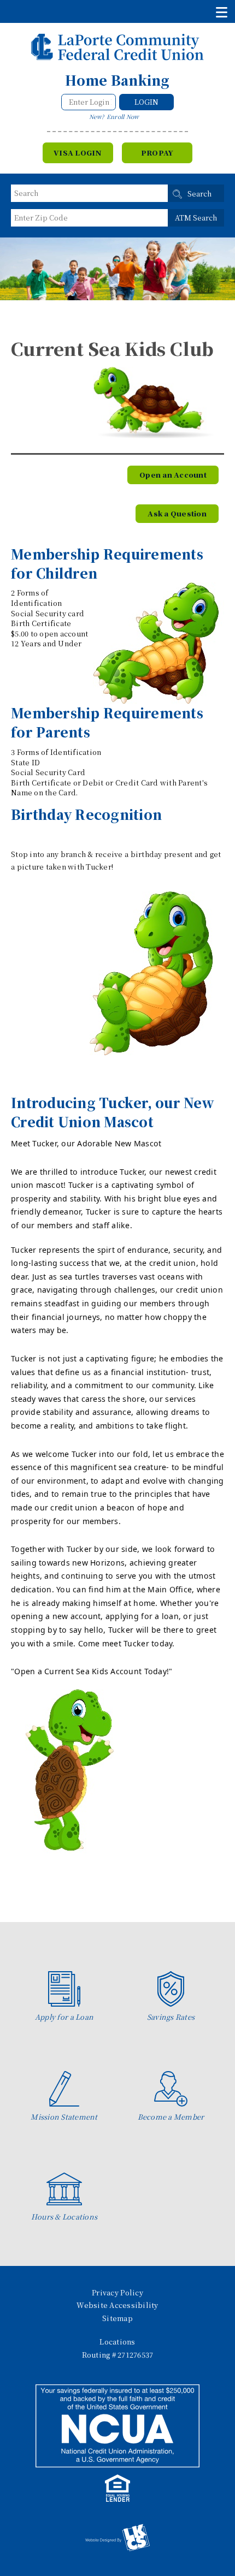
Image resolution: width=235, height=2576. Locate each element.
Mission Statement (64, 2117)
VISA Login (78, 153)
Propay (157, 153)
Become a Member (171, 2117)
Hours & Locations (64, 2217)
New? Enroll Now (114, 117)
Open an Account (173, 475)
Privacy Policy (117, 2292)
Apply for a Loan (64, 2017)
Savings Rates (171, 2017)
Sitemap (117, 2318)
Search (199, 194)
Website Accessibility (117, 2305)
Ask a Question (177, 513)
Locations (117, 2342)
